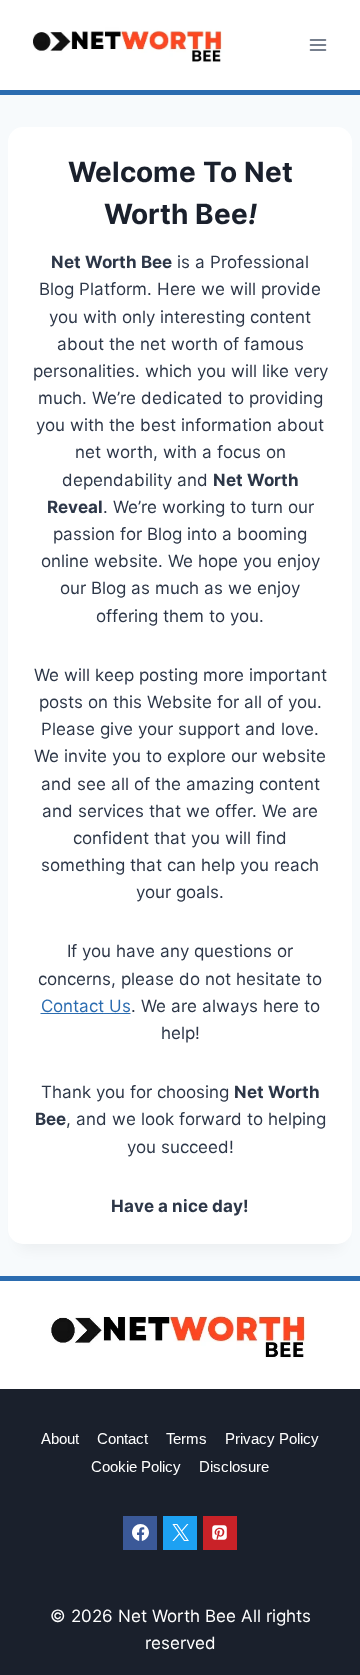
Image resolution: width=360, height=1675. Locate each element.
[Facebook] (140, 1533)
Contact (122, 1438)
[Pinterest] (220, 1533)
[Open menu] (317, 44)
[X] (180, 1533)
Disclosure (234, 1466)
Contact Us (86, 1006)
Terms (186, 1438)
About (60, 1438)
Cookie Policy (136, 1466)
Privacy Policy (272, 1438)
